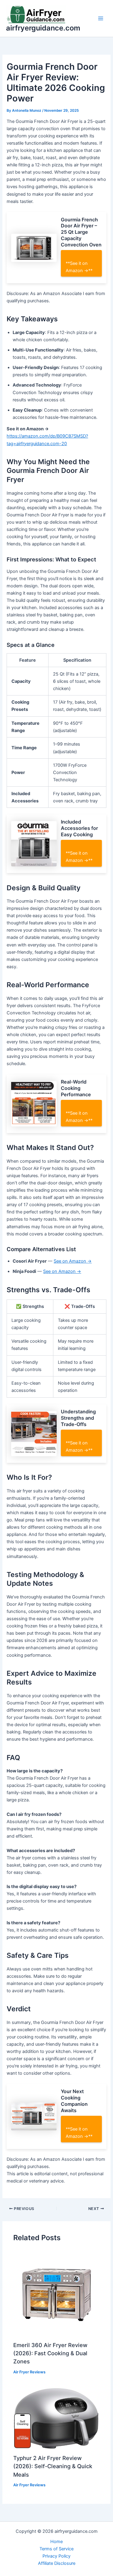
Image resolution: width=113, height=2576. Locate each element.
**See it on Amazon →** (79, 267)
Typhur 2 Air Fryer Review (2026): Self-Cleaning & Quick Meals (53, 2466)
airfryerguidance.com (43, 28)
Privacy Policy (56, 2556)
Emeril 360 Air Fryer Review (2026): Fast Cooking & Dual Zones (50, 2353)
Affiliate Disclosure (57, 2563)
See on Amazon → (73, 1261)
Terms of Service (56, 2549)
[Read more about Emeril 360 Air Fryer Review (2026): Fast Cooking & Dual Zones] (56, 2293)
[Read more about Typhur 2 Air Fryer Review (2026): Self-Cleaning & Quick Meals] (56, 2418)
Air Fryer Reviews (29, 2372)
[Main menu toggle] (101, 18)
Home (56, 2542)
